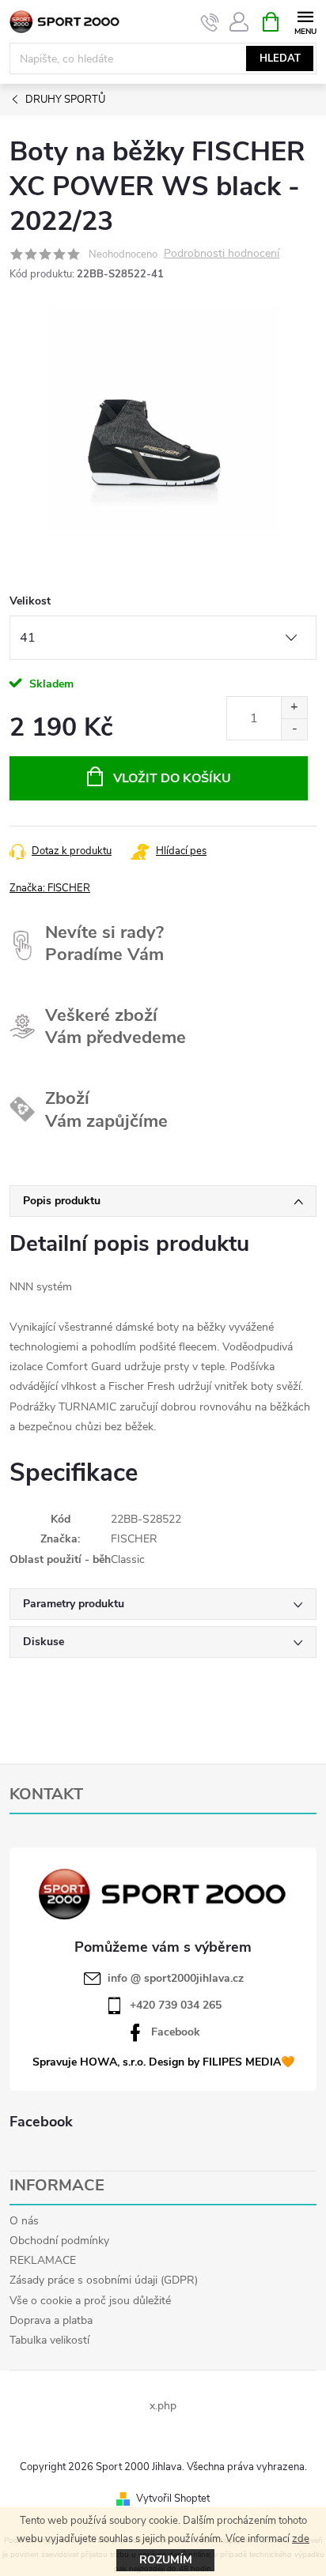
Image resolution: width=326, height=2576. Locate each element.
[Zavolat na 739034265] (210, 22)
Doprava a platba (51, 2320)
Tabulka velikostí (49, 2340)
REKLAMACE (43, 2260)
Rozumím (166, 2560)
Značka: (50, 888)
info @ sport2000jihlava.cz (176, 1979)
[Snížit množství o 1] (294, 729)
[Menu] (305, 21)
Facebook (176, 2032)
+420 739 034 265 (176, 2005)
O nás (24, 2221)
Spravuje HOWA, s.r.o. (89, 2062)
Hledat (280, 58)
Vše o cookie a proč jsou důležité (90, 2301)
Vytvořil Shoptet (173, 2499)
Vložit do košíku (172, 778)
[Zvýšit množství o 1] (294, 708)
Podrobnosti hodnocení (222, 254)
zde (301, 2539)
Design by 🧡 (222, 2062)
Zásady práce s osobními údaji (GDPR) (104, 2280)
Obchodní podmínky (59, 2241)
